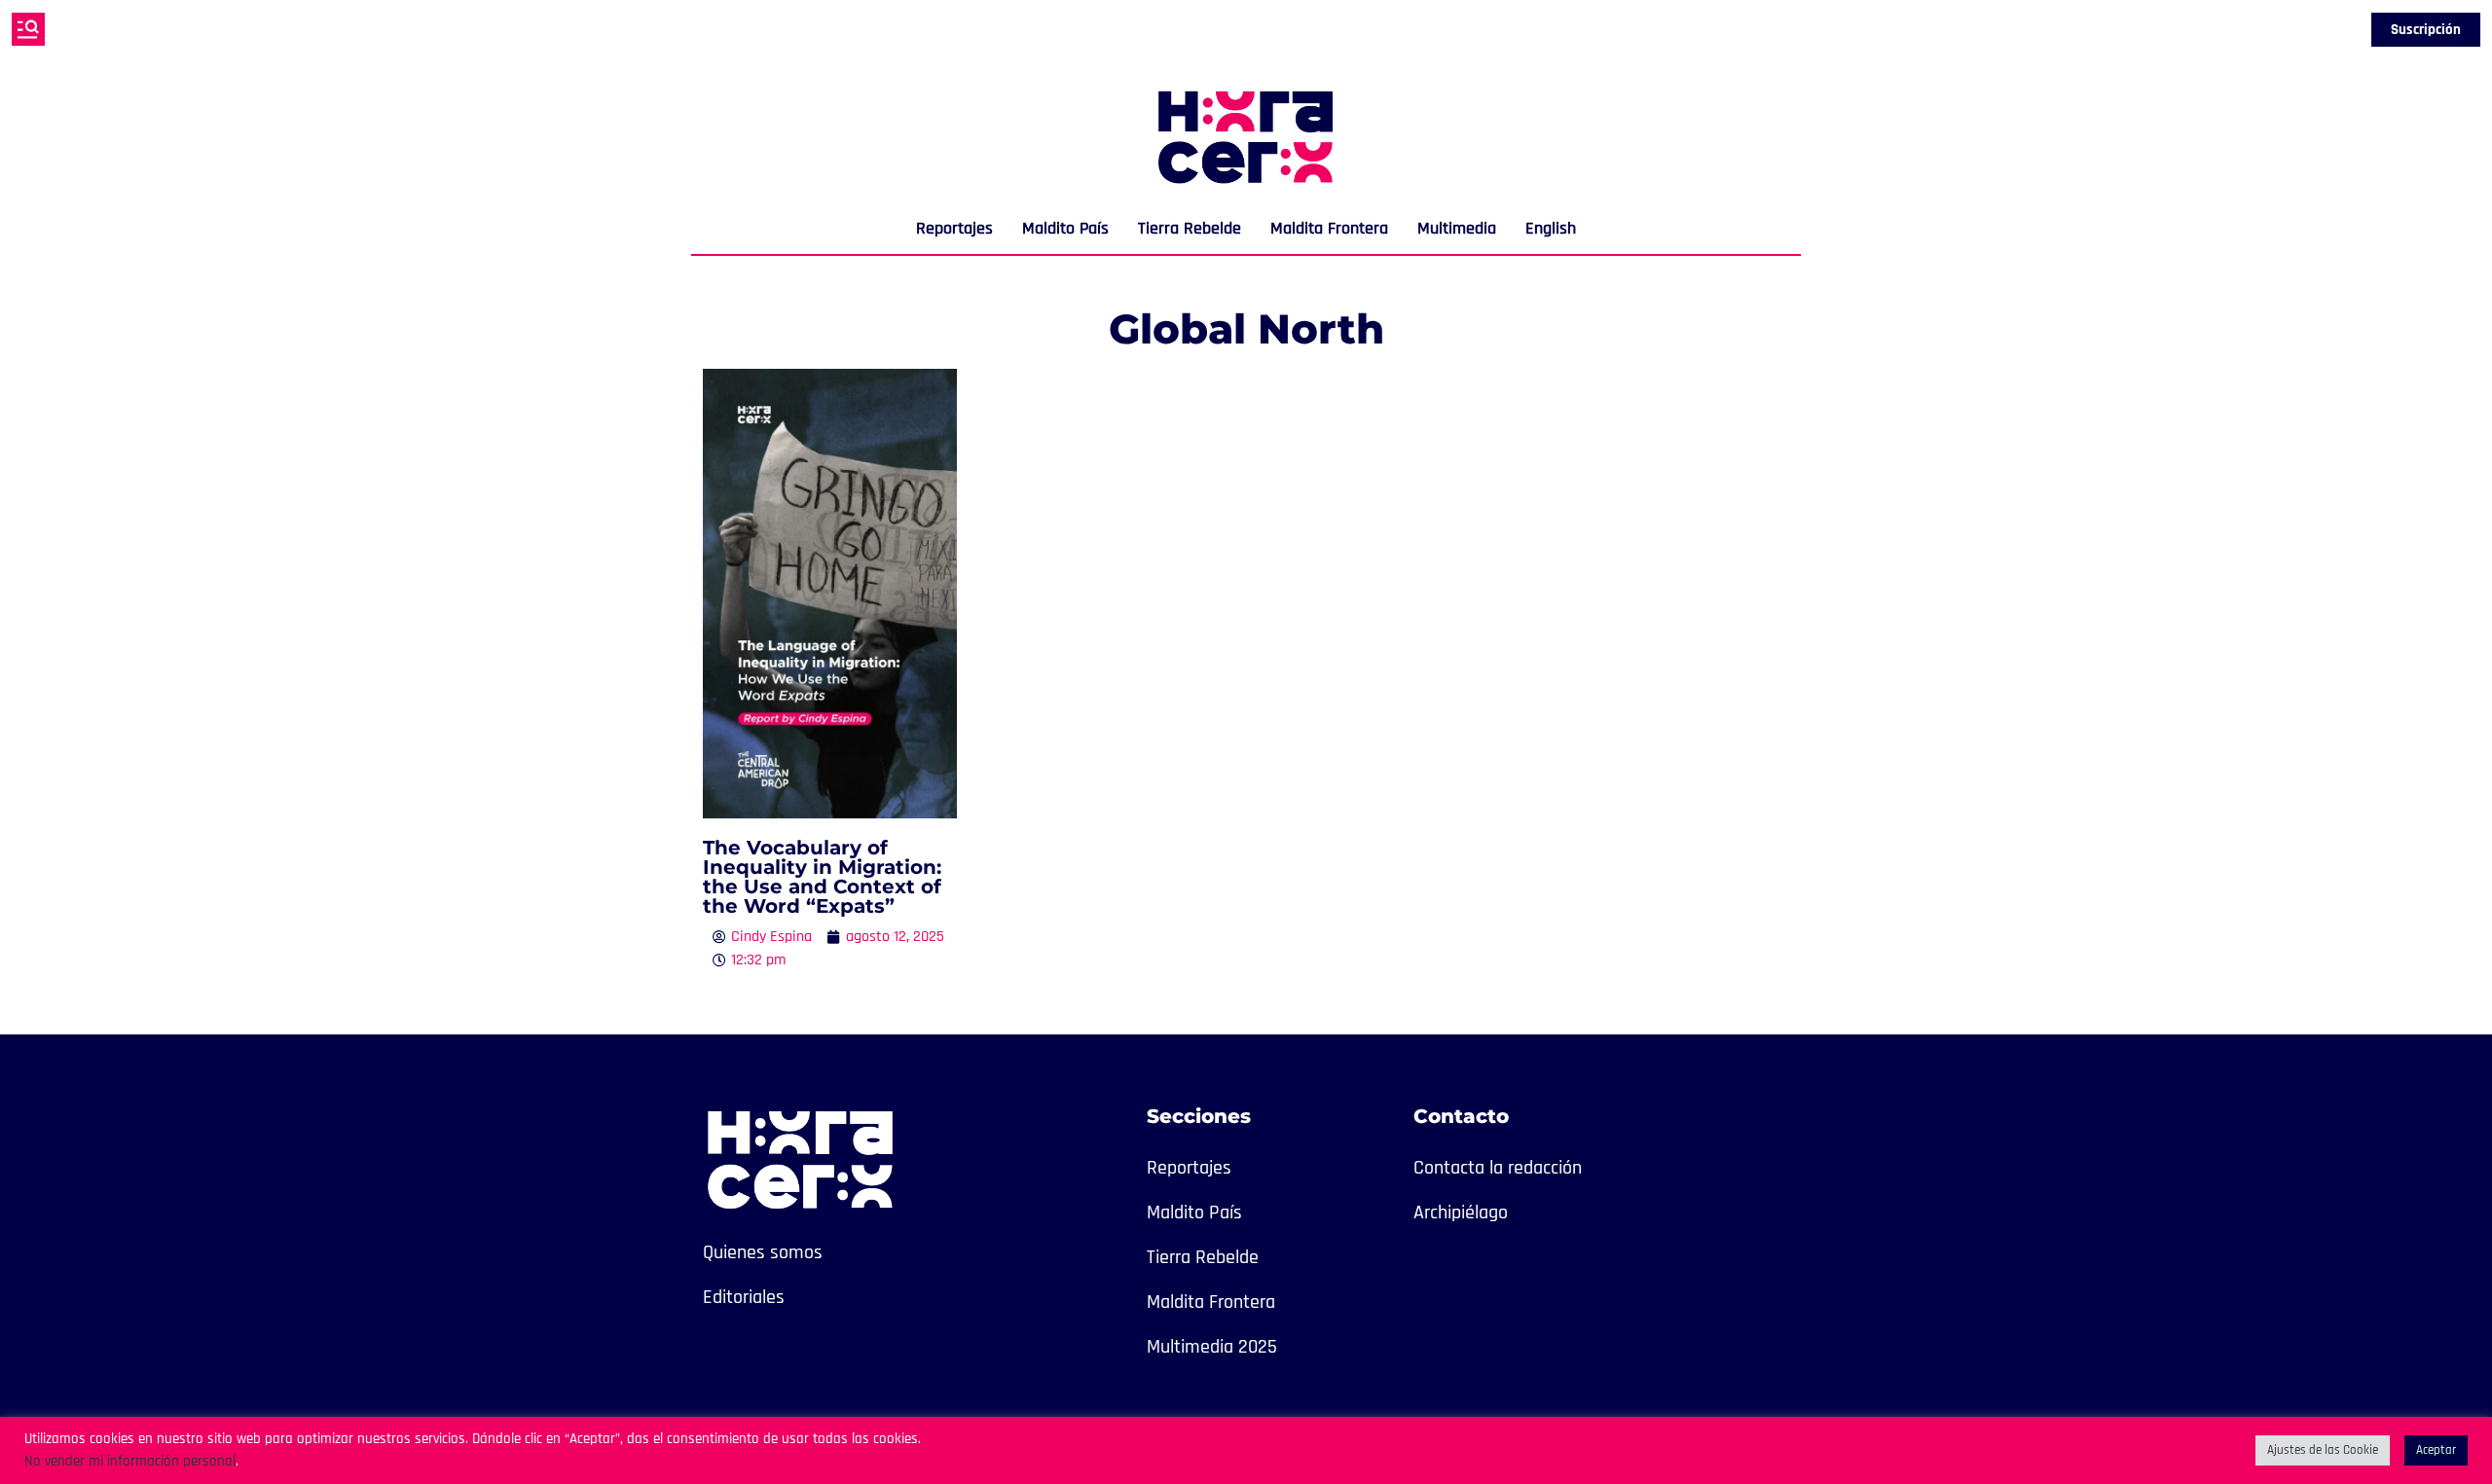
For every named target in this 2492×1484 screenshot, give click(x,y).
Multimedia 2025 (1212, 1347)
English (1551, 228)
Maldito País (1065, 228)
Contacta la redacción (1498, 1168)
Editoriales (744, 1297)
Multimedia (1457, 228)
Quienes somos (763, 1252)
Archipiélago (1461, 1213)
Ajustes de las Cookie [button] (2323, 1450)
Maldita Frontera (1329, 228)
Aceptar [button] (2436, 1450)
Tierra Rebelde (1190, 228)
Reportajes (954, 228)
